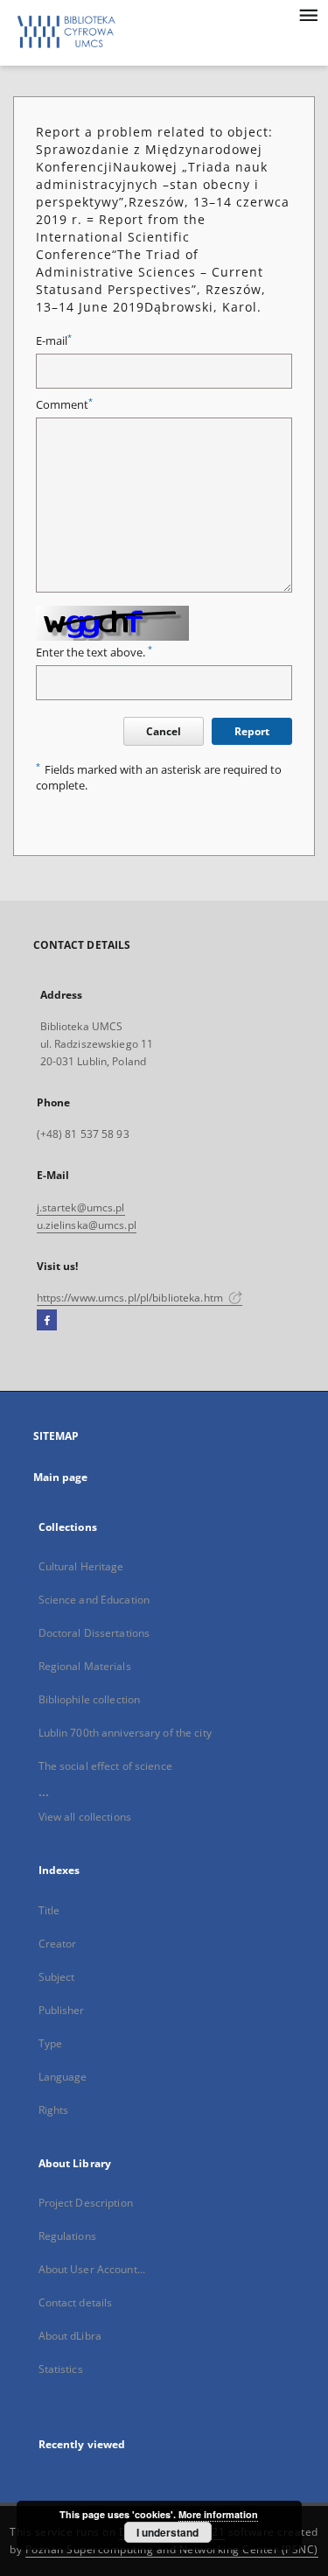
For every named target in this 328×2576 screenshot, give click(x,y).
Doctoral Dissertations (94, 1633)
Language (63, 2077)
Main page (61, 1477)
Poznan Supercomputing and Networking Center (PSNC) (172, 2549)
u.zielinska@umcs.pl (87, 1225)
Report (252, 731)
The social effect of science (105, 1766)
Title (49, 1910)
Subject (57, 1977)
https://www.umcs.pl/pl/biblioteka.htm (132, 1298)
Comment (64, 405)
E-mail (54, 341)
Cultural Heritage (81, 1566)
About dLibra (70, 2336)
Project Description (86, 2203)
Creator (58, 1944)
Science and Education (94, 1600)
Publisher (62, 2010)
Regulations (67, 2236)
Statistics (61, 2369)
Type (50, 2043)
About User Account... (92, 2269)
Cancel (164, 731)
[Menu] (308, 14)
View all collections (85, 1817)
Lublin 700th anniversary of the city (125, 1733)
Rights (54, 2110)
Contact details (76, 2302)
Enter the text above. (94, 653)
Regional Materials (85, 1666)
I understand (167, 2532)
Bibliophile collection (90, 1699)
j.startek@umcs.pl (81, 1207)
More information (218, 2514)
